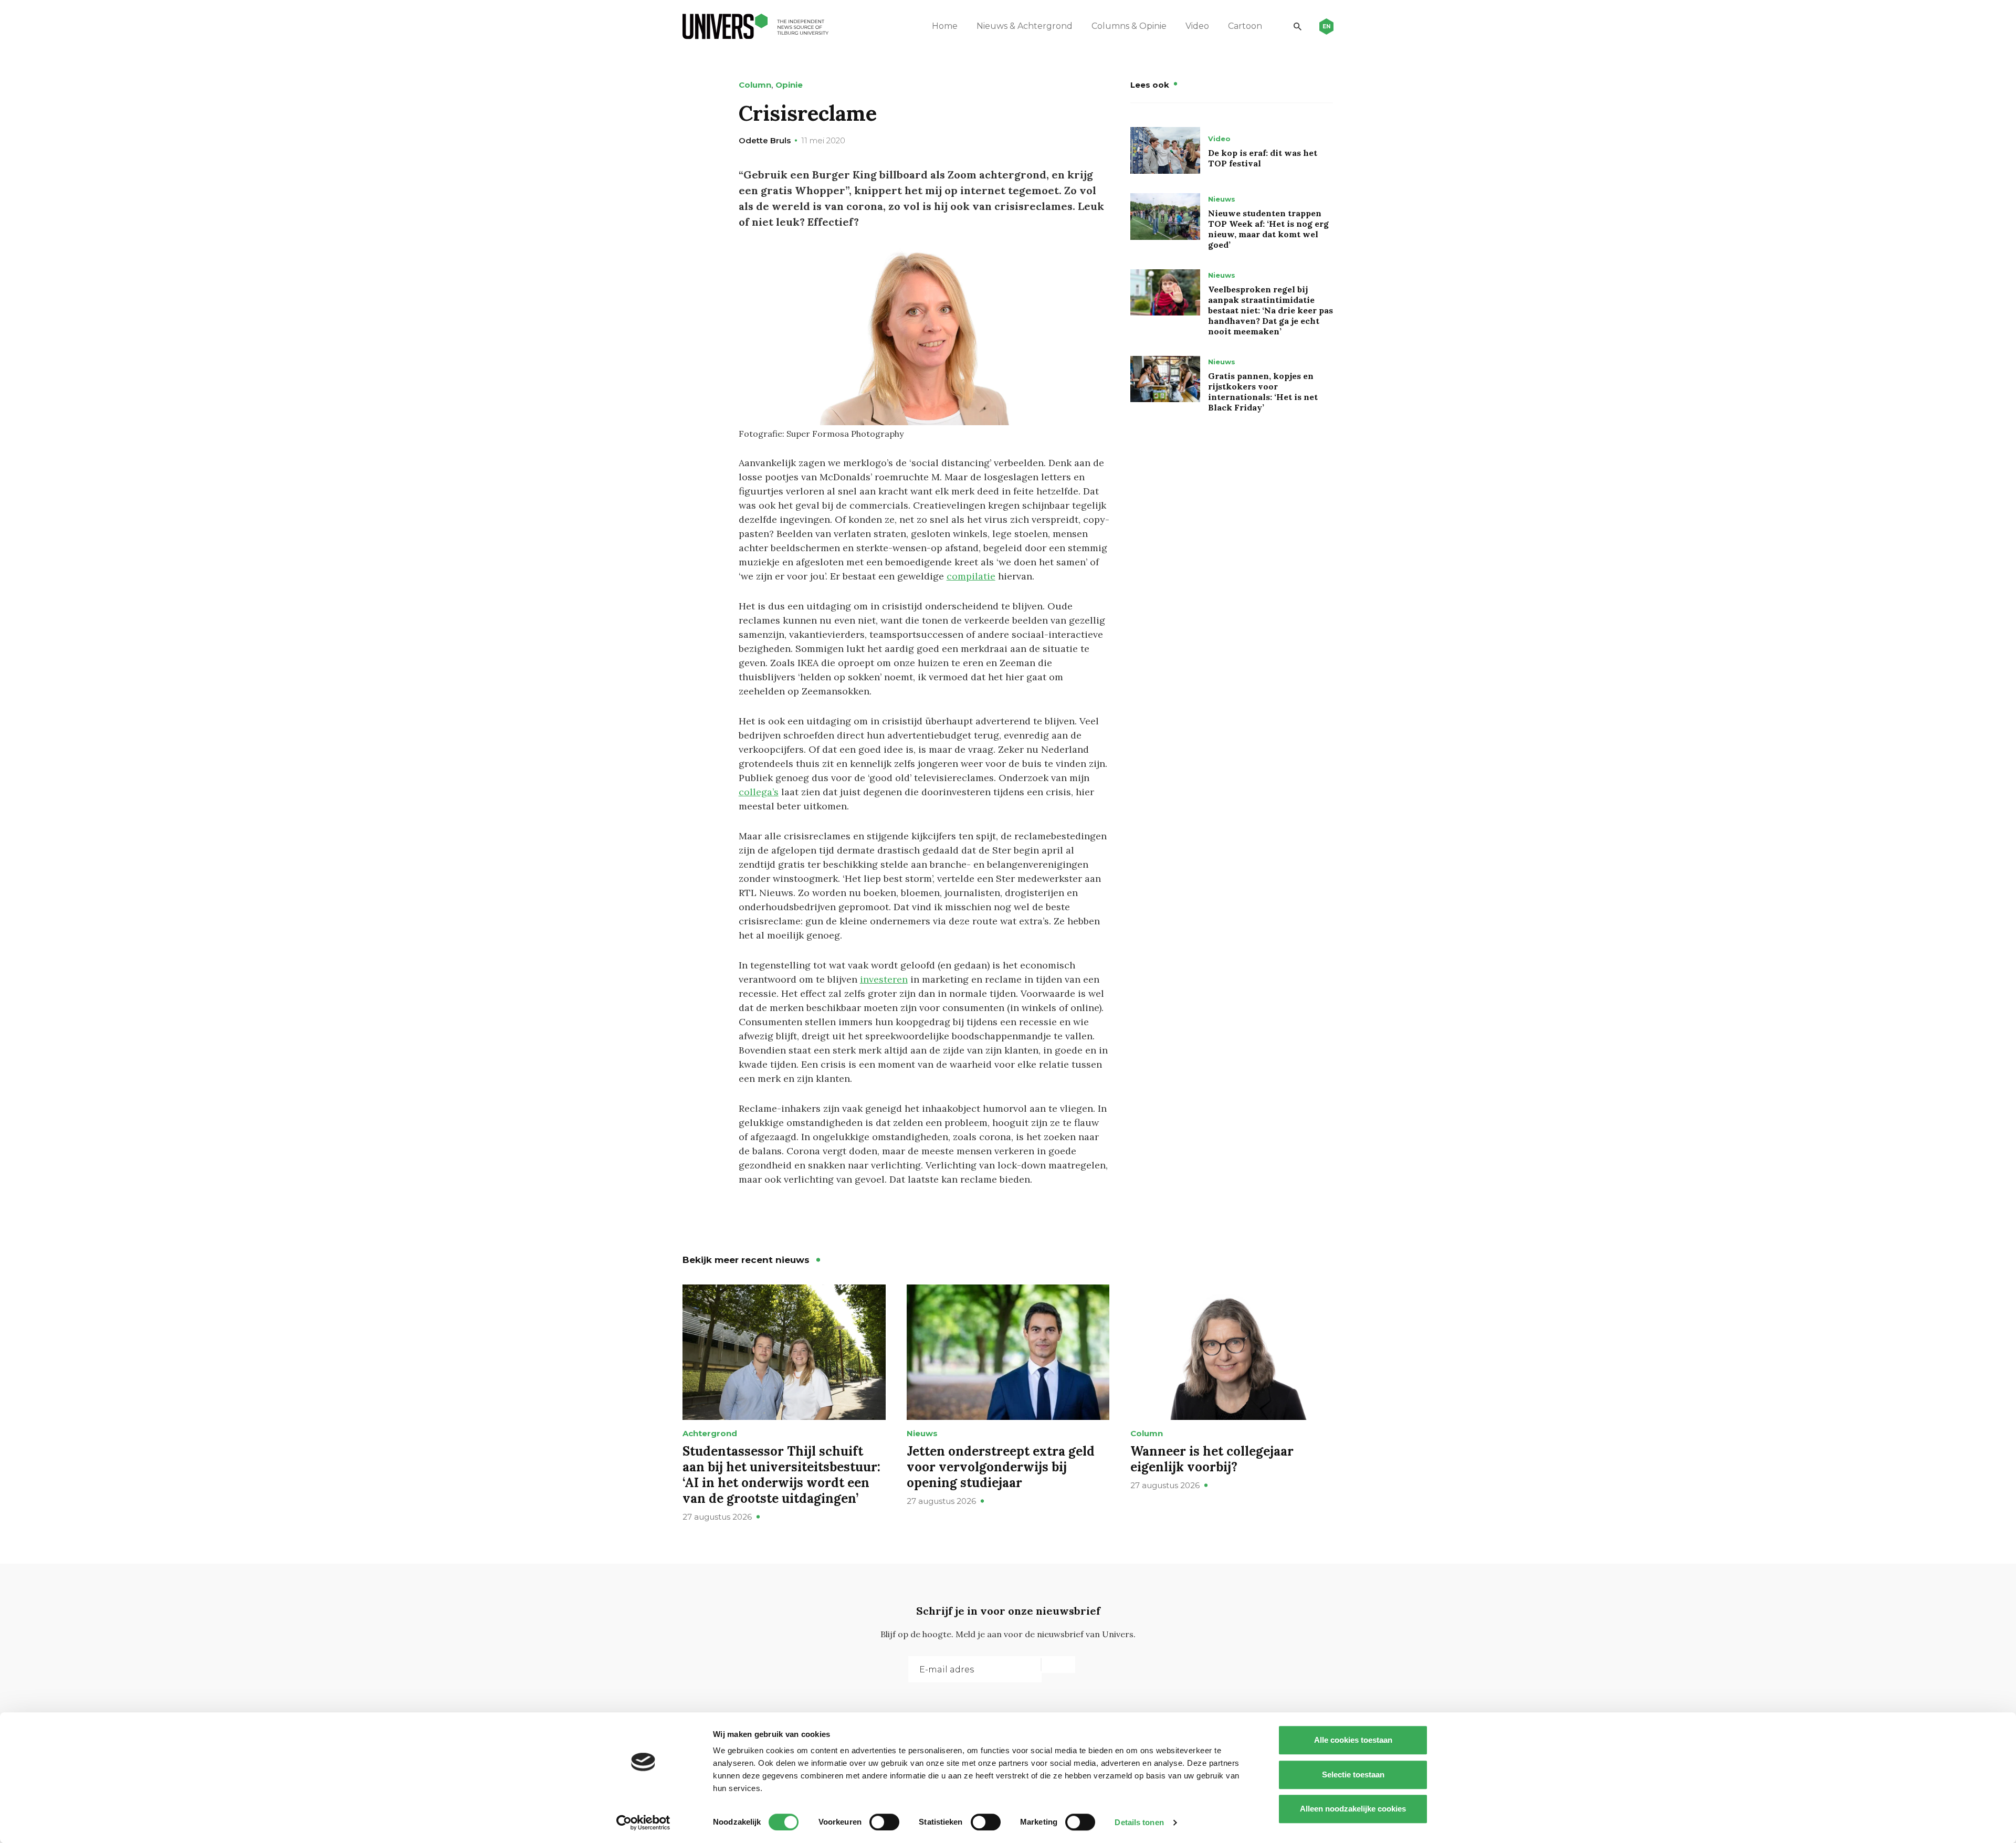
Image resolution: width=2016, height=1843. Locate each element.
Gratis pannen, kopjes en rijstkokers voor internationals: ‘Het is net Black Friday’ (1263, 392)
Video (1197, 26)
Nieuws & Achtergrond (1025, 26)
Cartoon (1245, 26)
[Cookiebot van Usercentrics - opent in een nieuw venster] (643, 1823)
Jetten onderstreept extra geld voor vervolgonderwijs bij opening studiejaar (1001, 1467)
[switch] (884, 1822)
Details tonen (1139, 1822)
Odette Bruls (765, 140)
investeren (884, 979)
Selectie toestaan (1353, 1774)
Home (945, 26)
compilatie (971, 576)
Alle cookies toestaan (1353, 1740)
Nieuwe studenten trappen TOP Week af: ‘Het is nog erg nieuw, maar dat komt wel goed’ (1268, 229)
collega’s (759, 792)
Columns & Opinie (1129, 26)
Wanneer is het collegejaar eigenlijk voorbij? (1212, 1459)
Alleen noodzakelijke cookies (1353, 1809)
